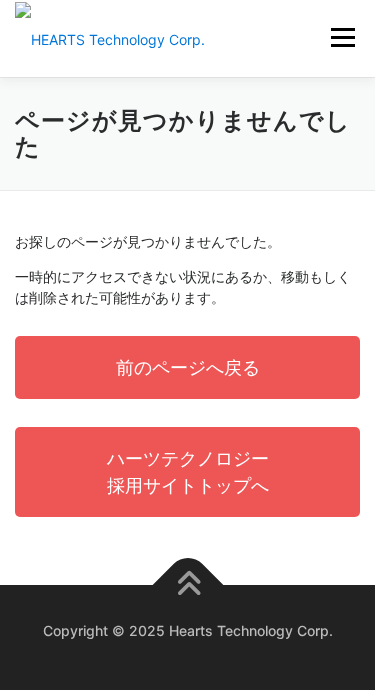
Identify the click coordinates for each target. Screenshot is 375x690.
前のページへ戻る (188, 367)
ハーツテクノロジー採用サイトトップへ (188, 472)
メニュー (342, 37)
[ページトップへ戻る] (187, 585)
